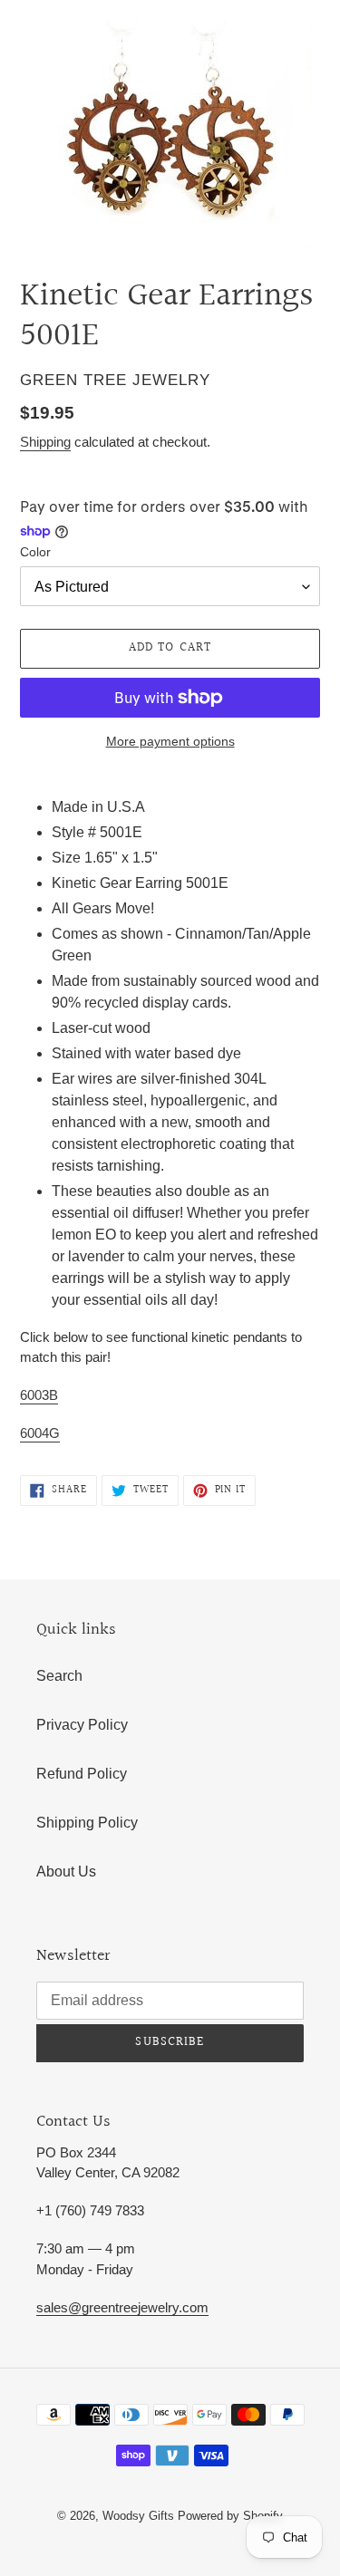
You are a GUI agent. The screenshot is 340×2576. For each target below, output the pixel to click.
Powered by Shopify (230, 2516)
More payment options (170, 741)
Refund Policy (82, 1774)
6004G (40, 1433)
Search (59, 1676)
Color (35, 552)
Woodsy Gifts (140, 2516)
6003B (39, 1395)
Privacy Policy (82, 1725)
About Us (66, 1872)
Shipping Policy (87, 1823)
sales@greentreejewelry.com (122, 2307)
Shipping (45, 442)
